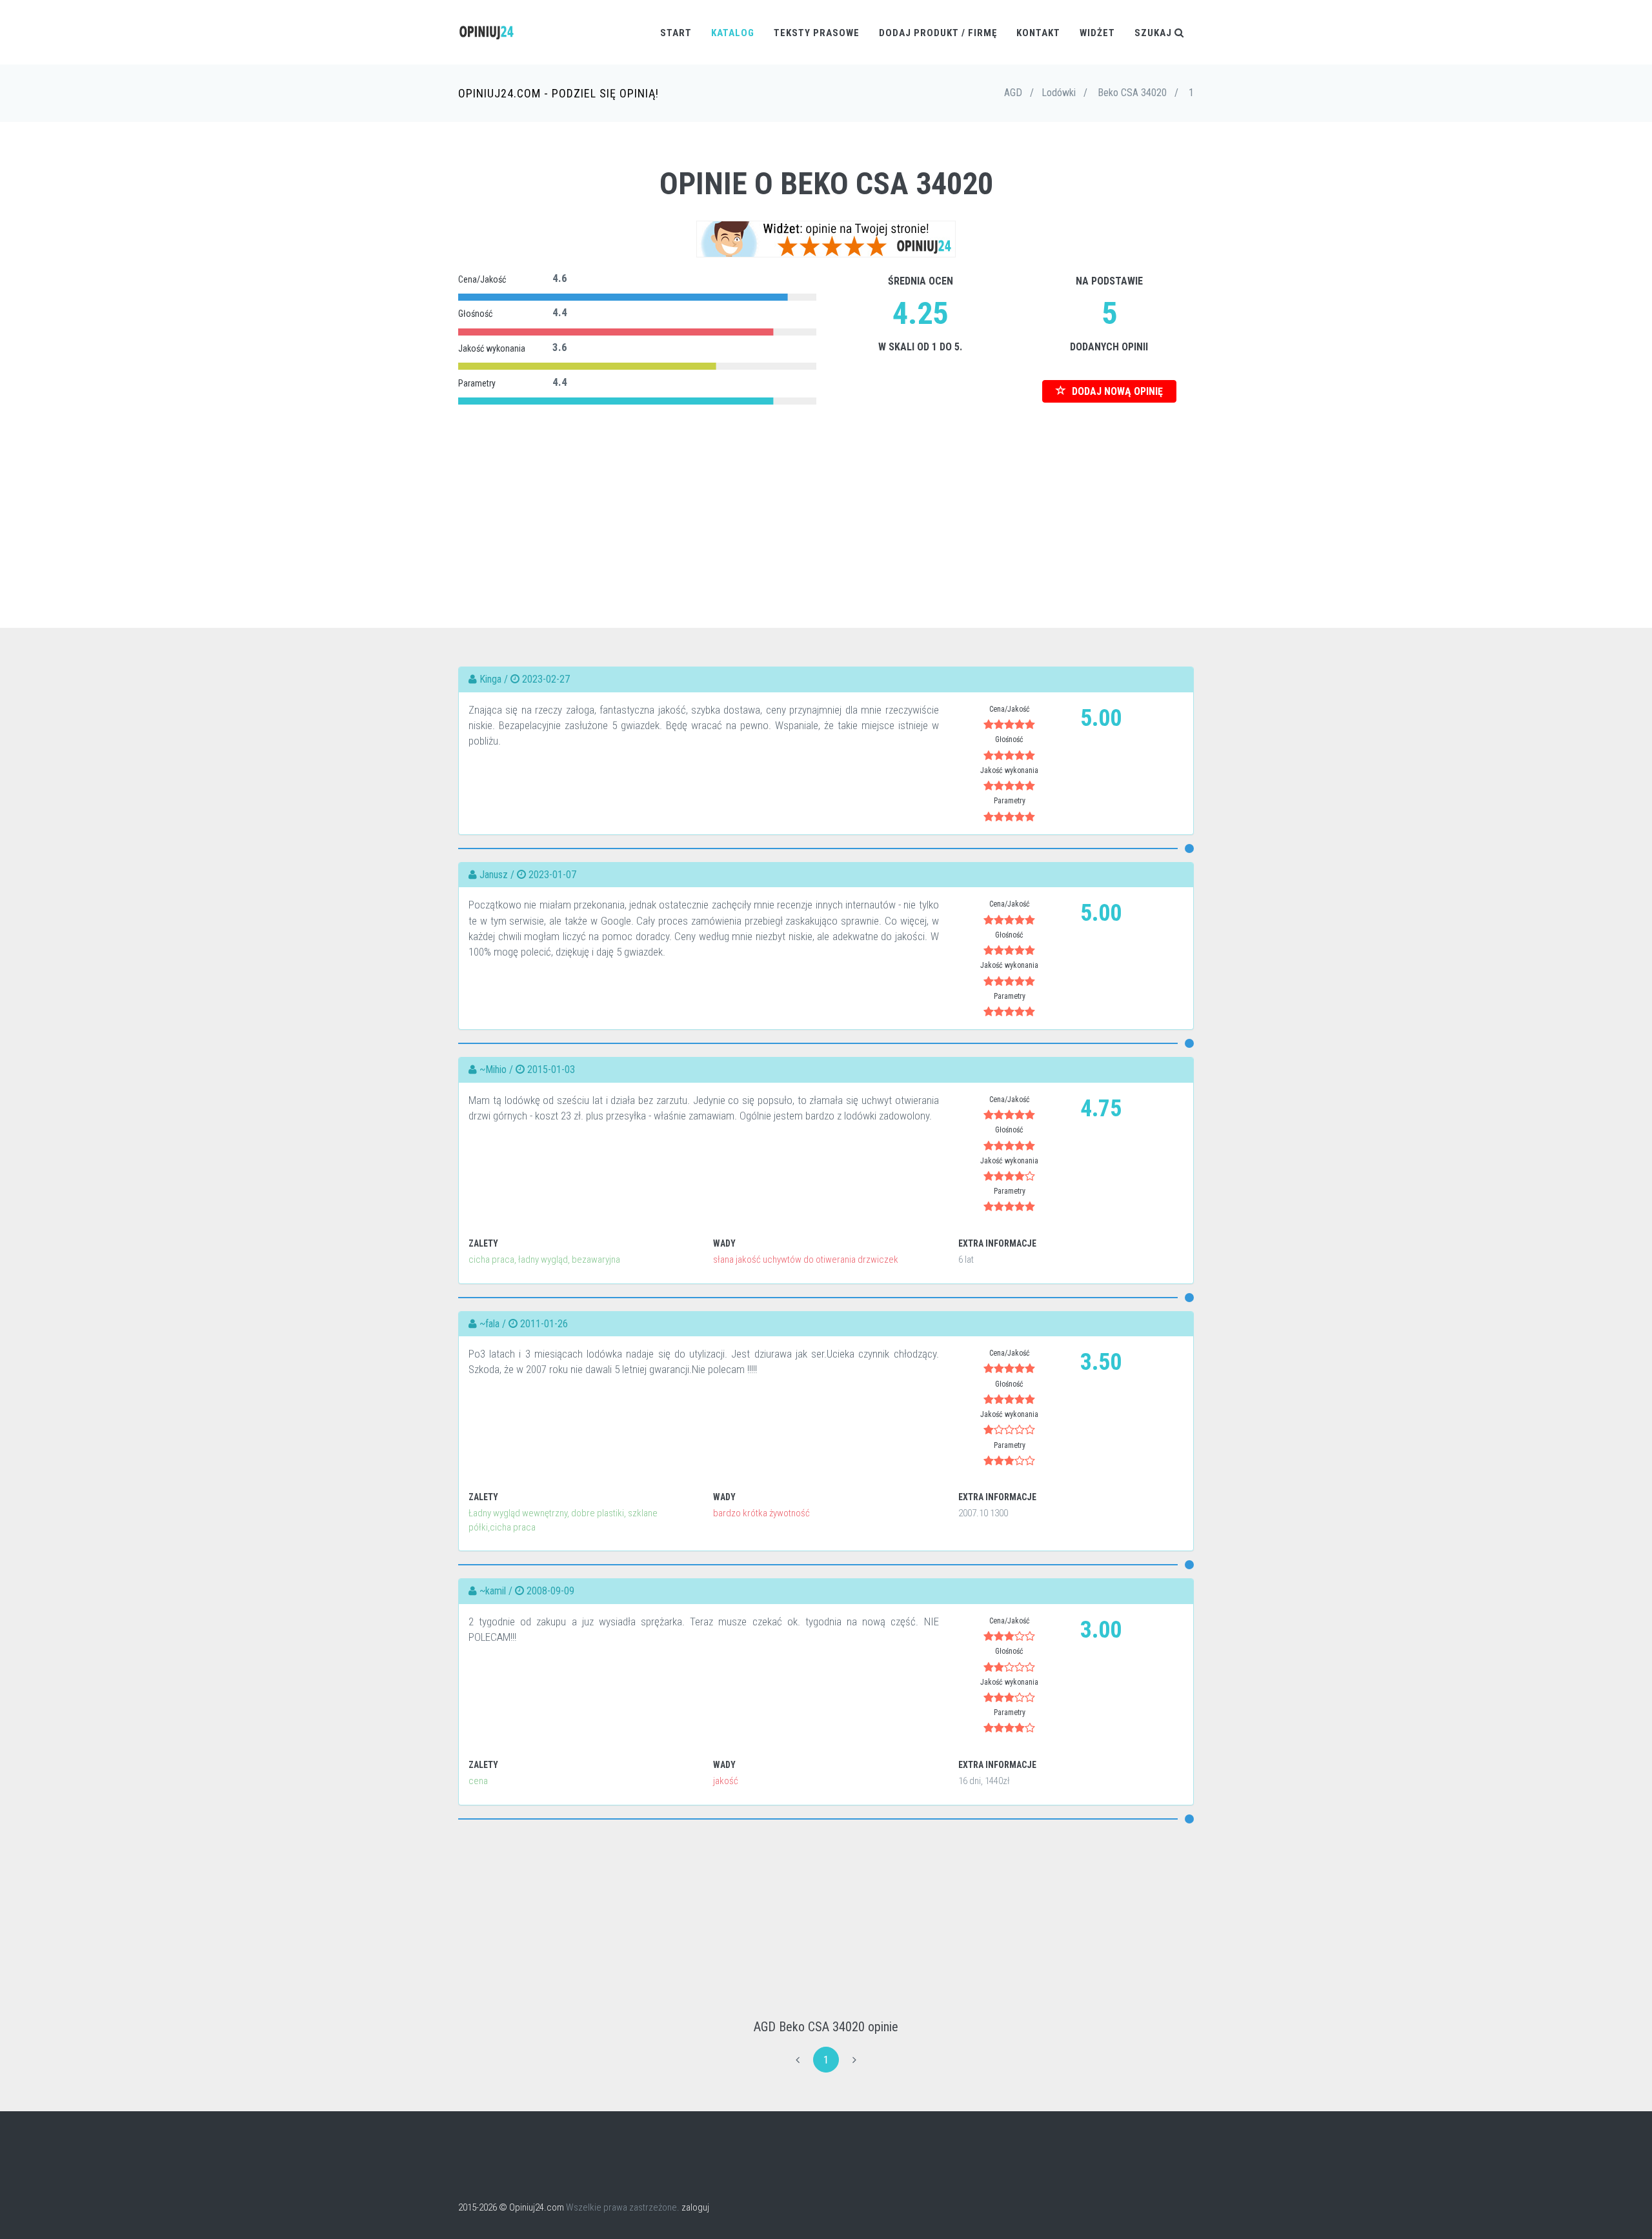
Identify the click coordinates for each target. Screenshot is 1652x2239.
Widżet (1097, 33)
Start (676, 33)
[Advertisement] (826, 499)
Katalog (733, 33)
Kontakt (1038, 33)
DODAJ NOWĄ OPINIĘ (1116, 391)
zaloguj (695, 2207)
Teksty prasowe (817, 33)
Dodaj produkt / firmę (938, 33)
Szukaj (1154, 33)
